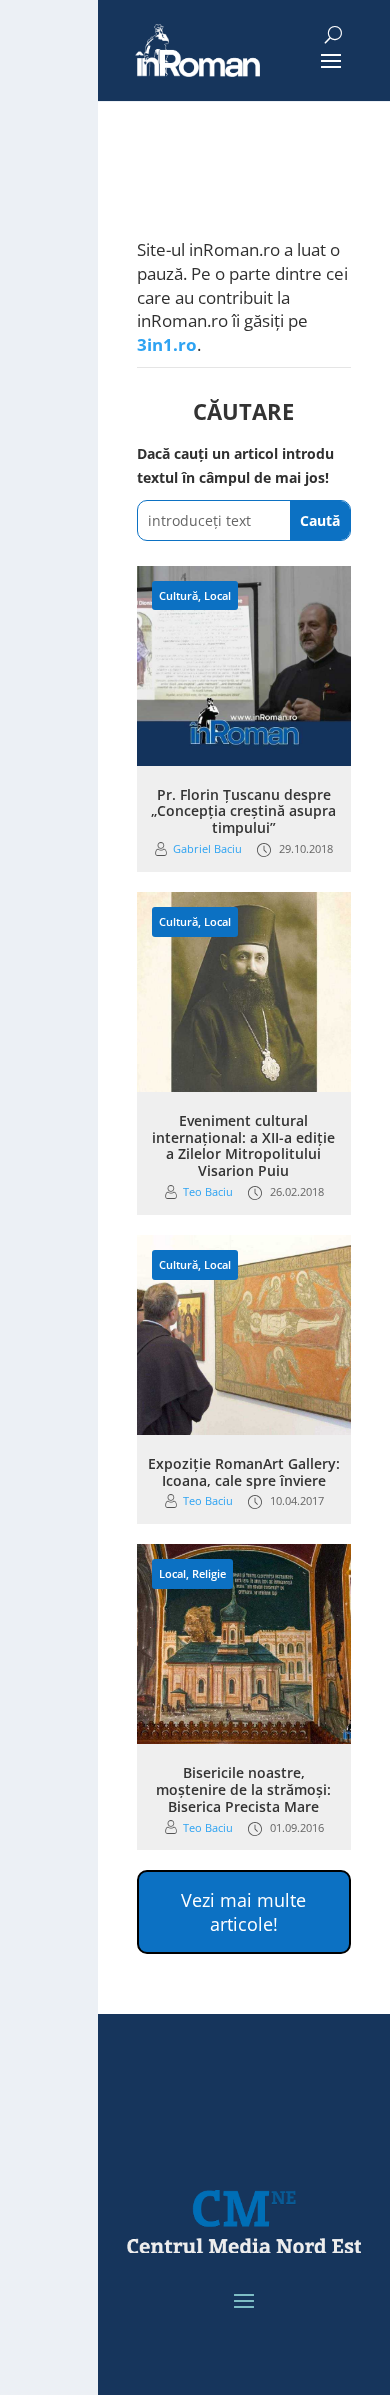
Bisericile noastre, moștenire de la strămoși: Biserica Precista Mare (243, 1789)
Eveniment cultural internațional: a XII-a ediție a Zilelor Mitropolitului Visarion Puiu (243, 1145)
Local (217, 595)
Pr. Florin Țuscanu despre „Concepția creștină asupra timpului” (243, 811)
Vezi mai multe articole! (243, 1912)
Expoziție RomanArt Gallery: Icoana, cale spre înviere (244, 1472)
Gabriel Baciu (207, 848)
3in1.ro (167, 344)
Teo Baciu (208, 1191)
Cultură (178, 595)
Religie (209, 1573)
